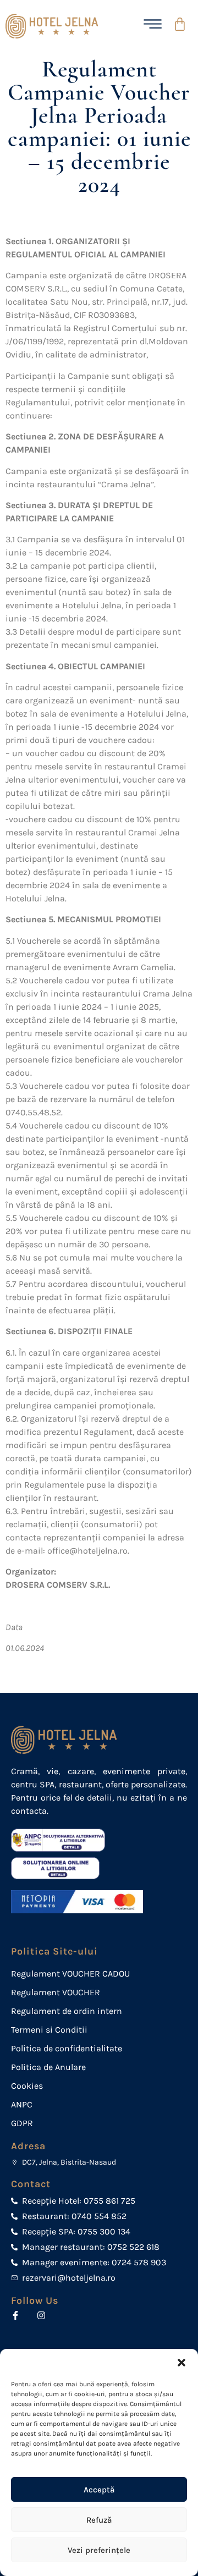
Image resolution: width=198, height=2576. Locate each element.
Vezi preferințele (99, 2550)
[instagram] (44, 2315)
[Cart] (185, 24)
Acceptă (99, 2490)
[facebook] (18, 2315)
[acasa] (54, 26)
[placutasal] (66, 1840)
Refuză (99, 2520)
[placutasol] (66, 1868)
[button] (182, 2363)
